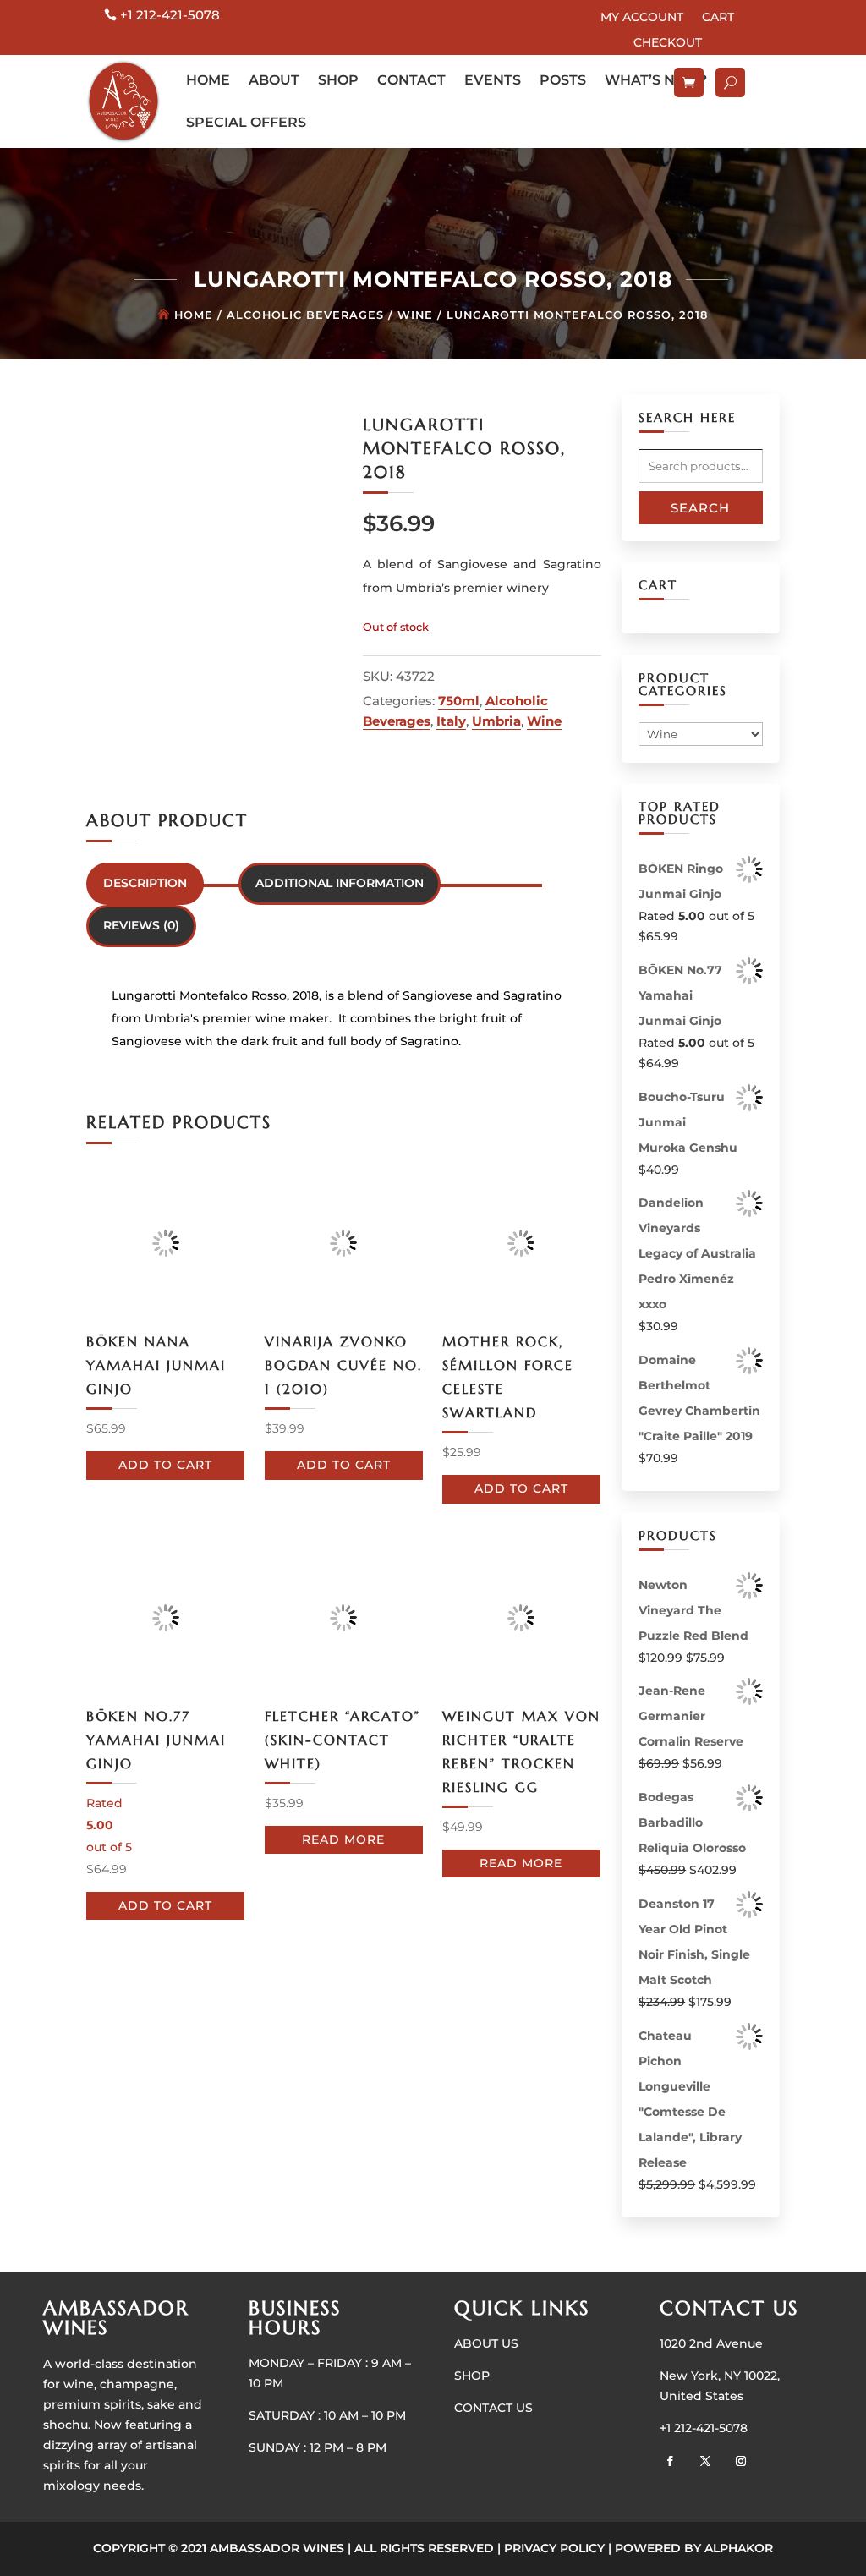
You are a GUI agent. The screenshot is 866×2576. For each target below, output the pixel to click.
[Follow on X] (705, 2461)
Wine (415, 315)
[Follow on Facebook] (670, 2461)
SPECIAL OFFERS (246, 122)
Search (700, 508)
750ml (459, 701)
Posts (563, 80)
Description (145, 883)
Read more (343, 1839)
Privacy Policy (554, 2548)
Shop (338, 80)
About (274, 80)
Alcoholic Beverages (305, 315)
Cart (718, 18)
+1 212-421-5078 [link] (704, 2428)
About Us (486, 2343)
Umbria (496, 721)
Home (208, 80)
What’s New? (656, 80)
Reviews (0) (141, 925)
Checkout (668, 43)
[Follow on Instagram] (741, 2461)
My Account (642, 18)
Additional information (340, 883)
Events (493, 80)
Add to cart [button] (165, 1465)
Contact (411, 80)
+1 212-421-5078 (170, 15)
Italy (451, 721)
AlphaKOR (739, 2548)
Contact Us (493, 2408)
